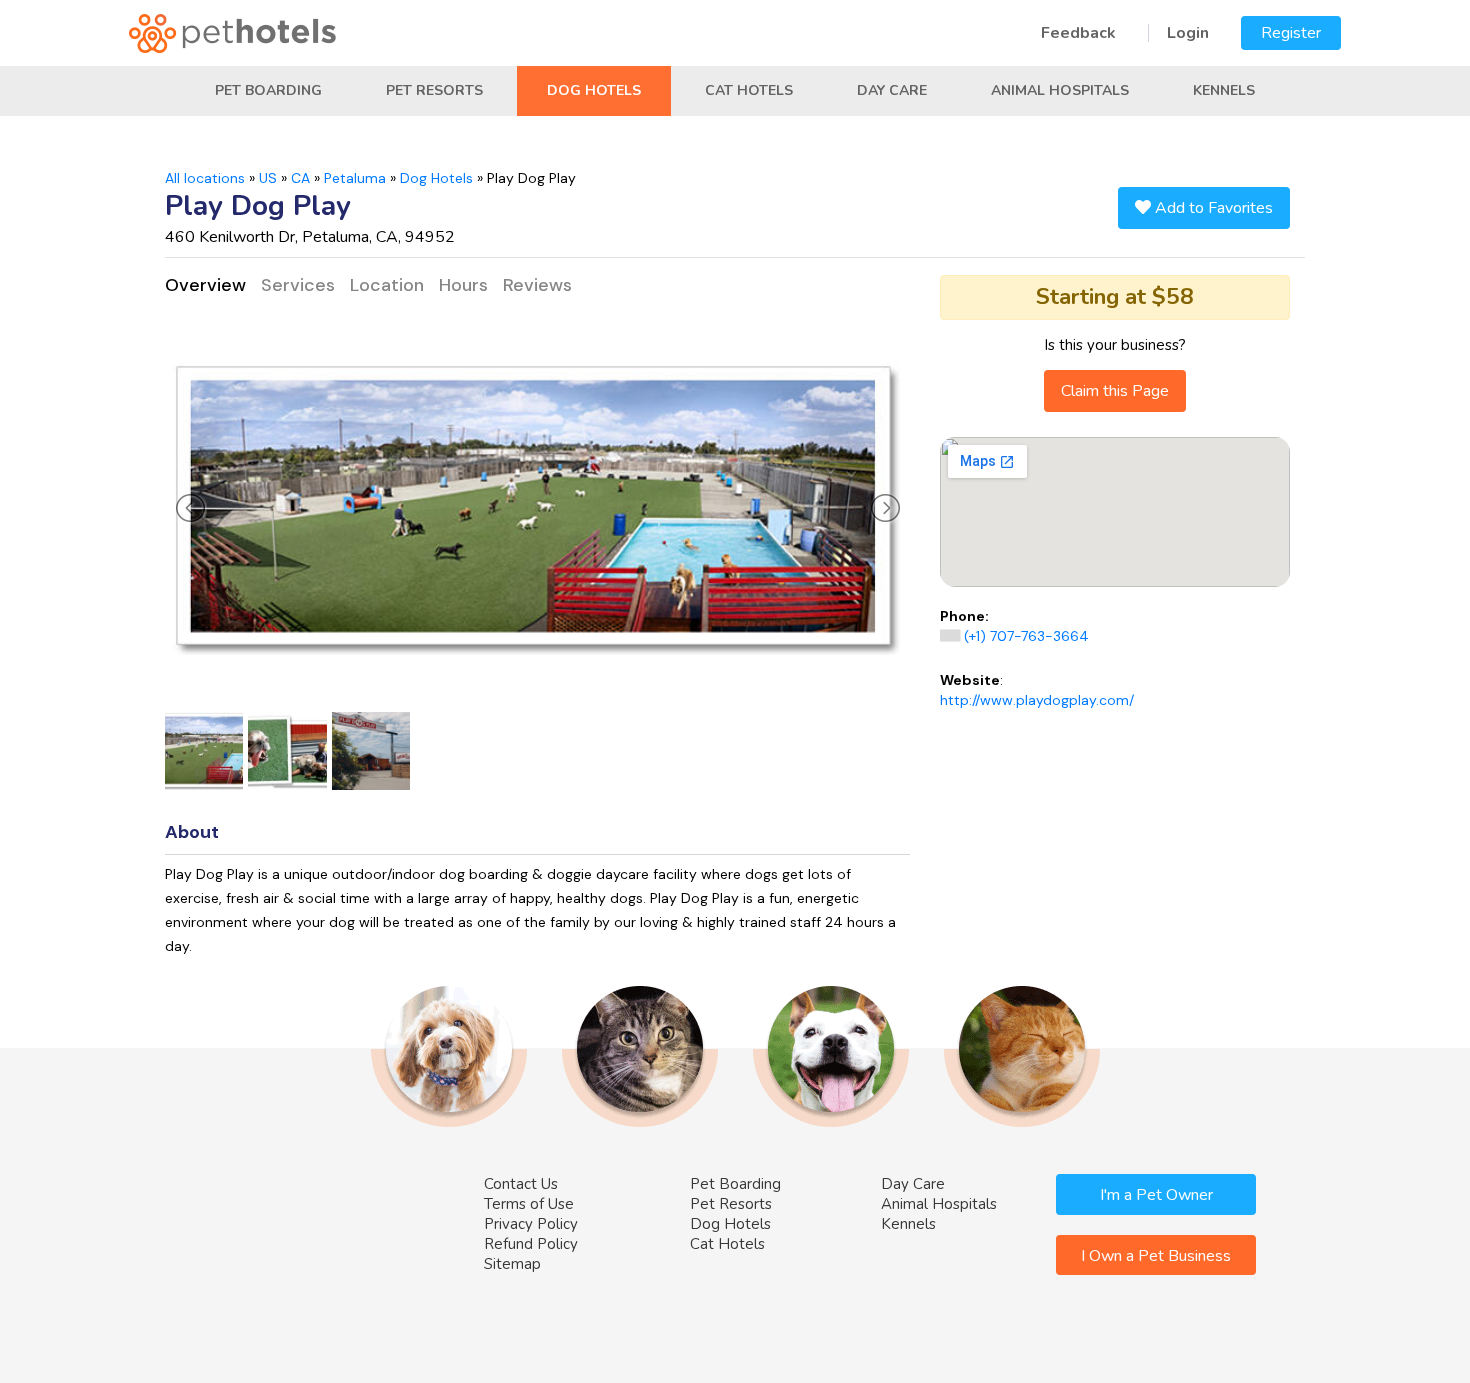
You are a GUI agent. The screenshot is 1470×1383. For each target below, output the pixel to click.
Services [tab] (298, 285)
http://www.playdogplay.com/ (1037, 700)
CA (300, 178)
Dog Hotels (594, 90)
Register (1291, 33)
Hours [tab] (463, 285)
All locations (205, 178)
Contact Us (521, 1184)
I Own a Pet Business (1156, 1256)
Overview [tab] (205, 285)
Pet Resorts (434, 90)
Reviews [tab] (537, 285)
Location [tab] (387, 285)
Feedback (1078, 33)
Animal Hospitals (1060, 90)
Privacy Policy (531, 1224)
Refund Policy (531, 1244)
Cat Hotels (749, 90)
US (268, 178)
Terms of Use (529, 1204)
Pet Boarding (268, 90)
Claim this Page (1115, 391)
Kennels (1224, 90)
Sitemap (512, 1264)
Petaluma (355, 178)
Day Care (892, 90)
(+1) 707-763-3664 (1026, 636)
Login (1188, 33)
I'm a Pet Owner (1156, 1195)
